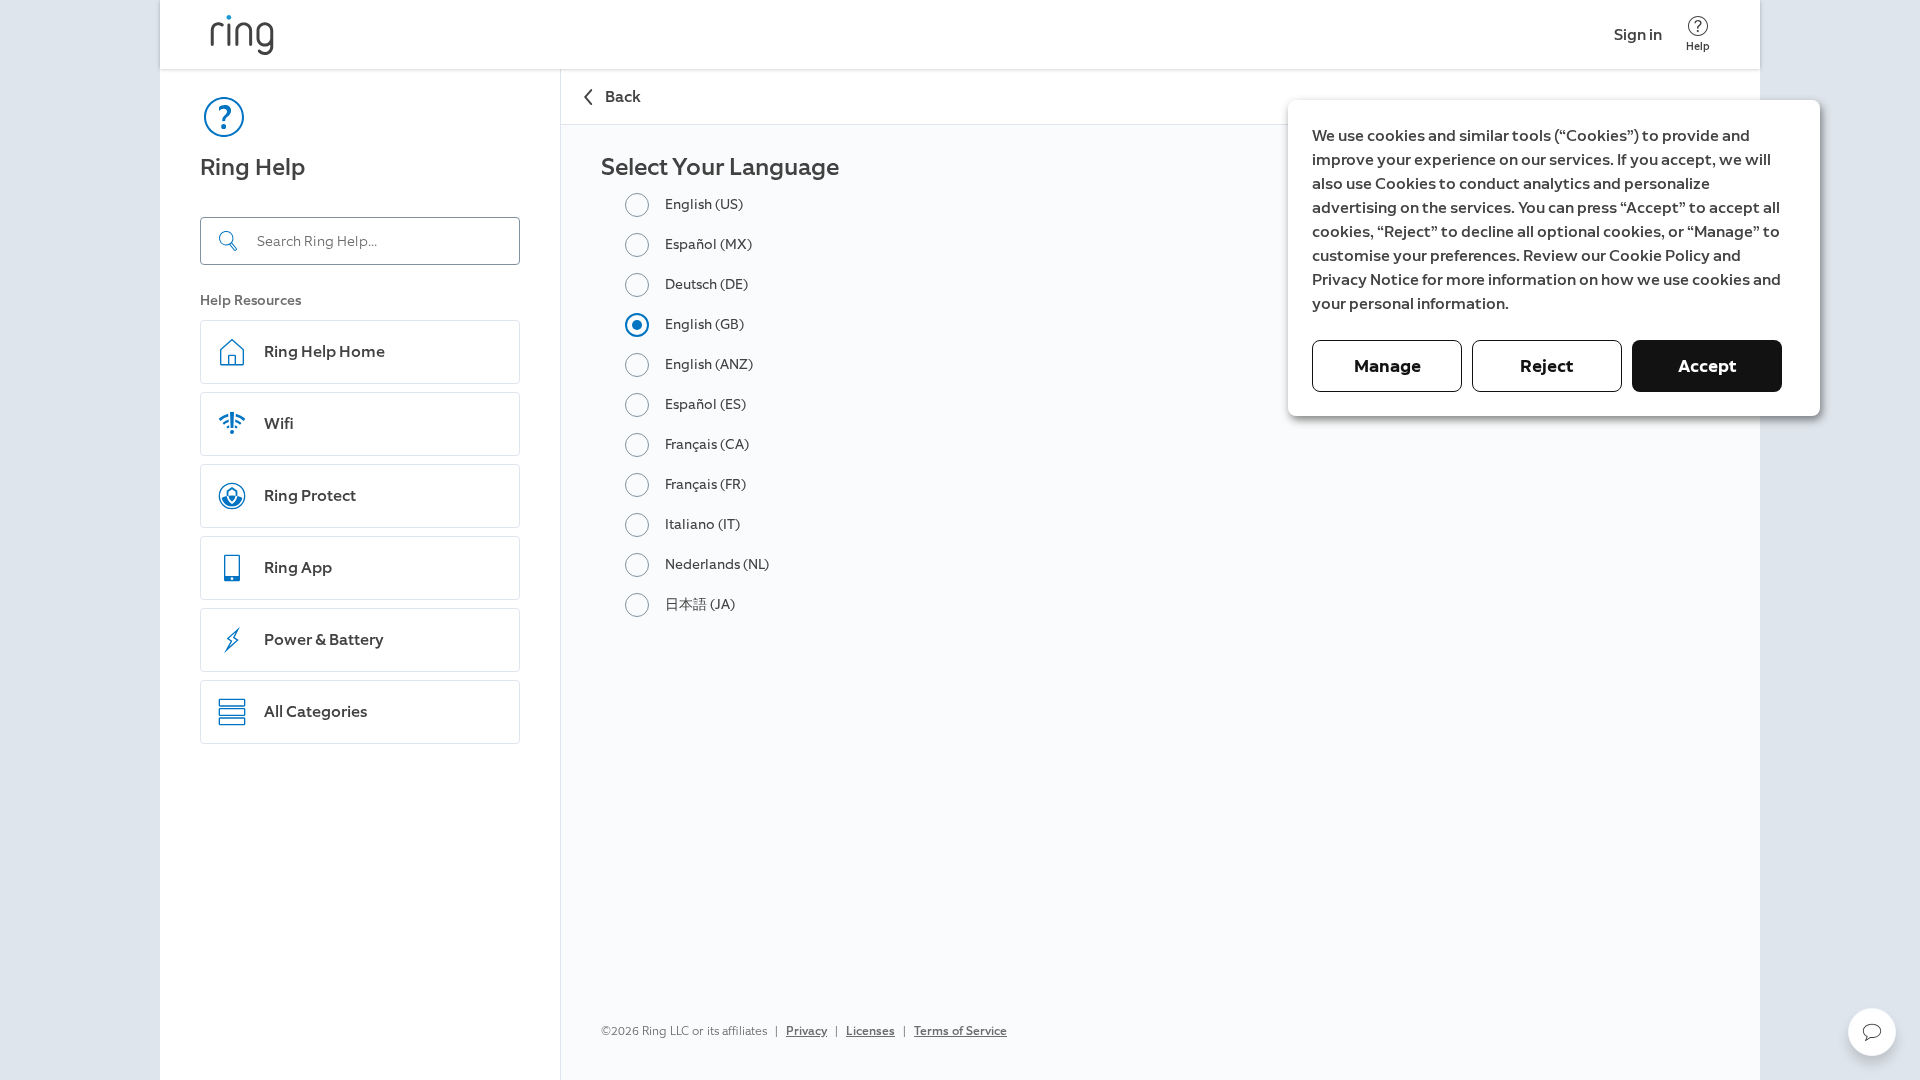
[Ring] (242, 35)
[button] (1872, 1032)
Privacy (806, 1031)
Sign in (1638, 34)
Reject (1547, 366)
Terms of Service (960, 1031)
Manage (1387, 366)
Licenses (870, 1031)
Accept (1707, 366)
